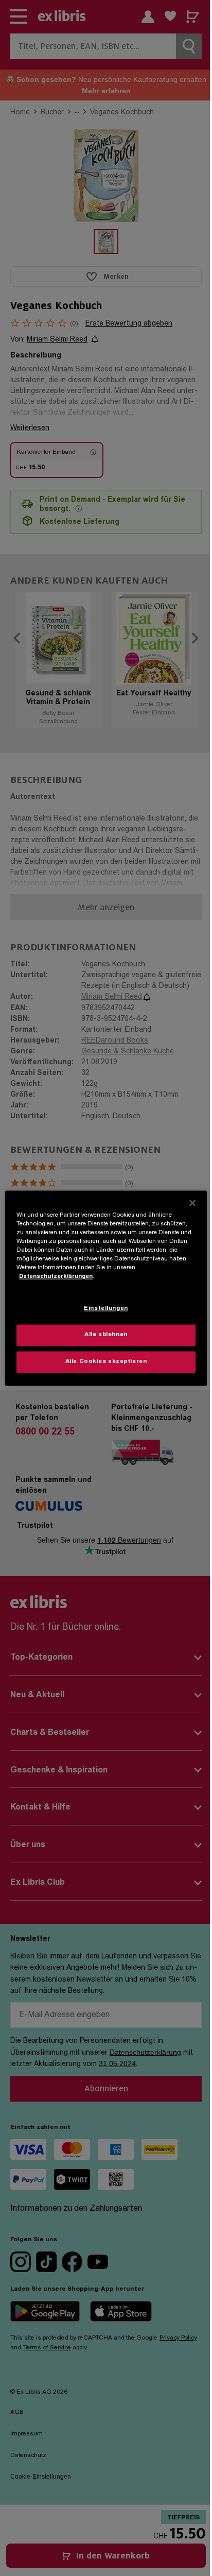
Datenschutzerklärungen (56, 1277)
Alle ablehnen (106, 1335)
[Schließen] (192, 1203)
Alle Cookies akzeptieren (106, 1362)
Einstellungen (106, 1309)
